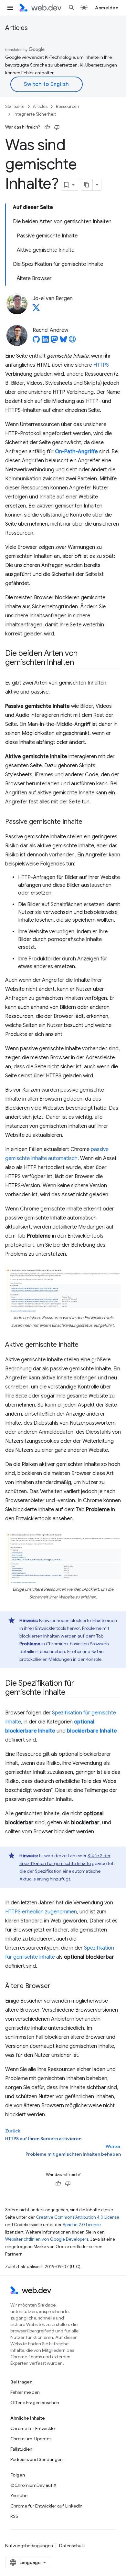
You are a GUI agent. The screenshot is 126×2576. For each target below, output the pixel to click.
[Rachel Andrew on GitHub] (36, 341)
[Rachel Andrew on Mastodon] (54, 341)
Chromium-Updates (31, 2439)
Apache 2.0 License (82, 2225)
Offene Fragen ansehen (35, 2403)
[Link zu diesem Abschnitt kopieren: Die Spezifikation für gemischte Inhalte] (71, 1693)
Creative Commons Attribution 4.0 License (78, 2217)
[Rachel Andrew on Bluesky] (63, 341)
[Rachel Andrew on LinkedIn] (45, 341)
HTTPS (101, 365)
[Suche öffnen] (72, 8)
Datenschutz (72, 2546)
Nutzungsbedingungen (29, 2546)
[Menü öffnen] (10, 8)
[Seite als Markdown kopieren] (87, 185)
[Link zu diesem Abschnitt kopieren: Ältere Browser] (56, 1986)
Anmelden (107, 8)
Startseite (15, 106)
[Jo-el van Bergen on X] (36, 309)
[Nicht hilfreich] (57, 127)
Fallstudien (21, 2449)
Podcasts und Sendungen (37, 2459)
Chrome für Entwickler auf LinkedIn (46, 2506)
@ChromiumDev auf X (33, 2485)
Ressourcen (68, 106)
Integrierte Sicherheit (35, 114)
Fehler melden (25, 2392)
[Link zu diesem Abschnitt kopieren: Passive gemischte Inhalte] (88, 822)
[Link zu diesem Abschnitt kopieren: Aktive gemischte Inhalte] (84, 1345)
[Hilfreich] (47, 127)
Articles (16, 28)
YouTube (19, 2496)
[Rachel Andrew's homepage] (72, 341)
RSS (14, 2516)
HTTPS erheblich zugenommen (41, 1912)
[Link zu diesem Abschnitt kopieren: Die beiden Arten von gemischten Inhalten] (79, 663)
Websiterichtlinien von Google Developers (47, 2239)
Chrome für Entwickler (33, 2428)
